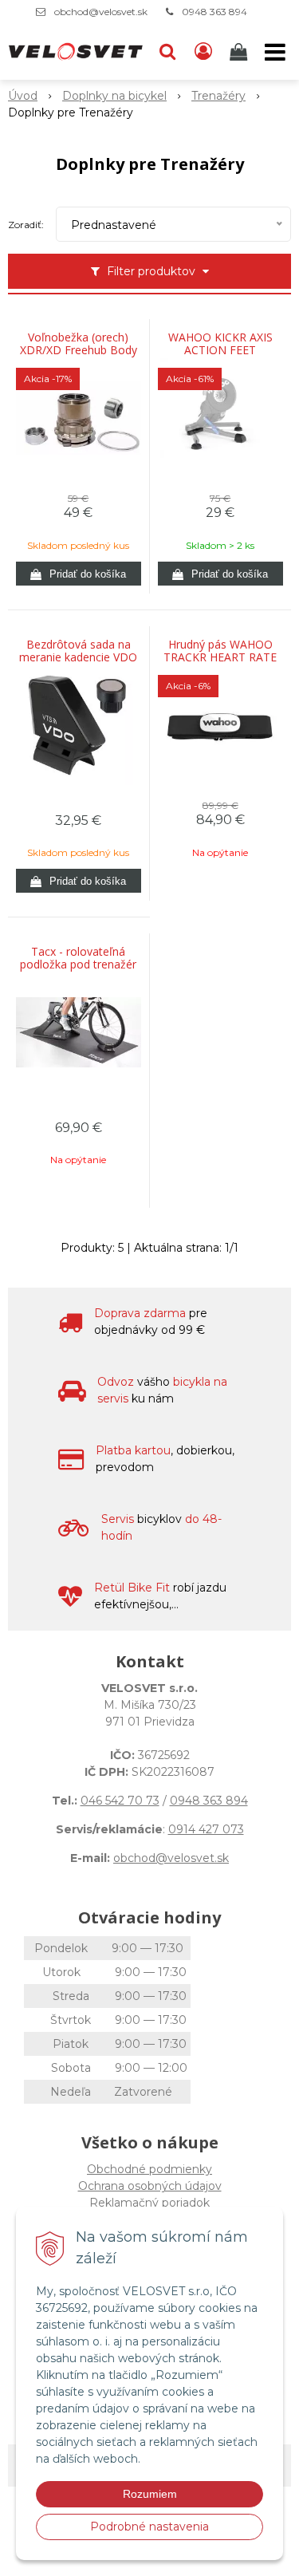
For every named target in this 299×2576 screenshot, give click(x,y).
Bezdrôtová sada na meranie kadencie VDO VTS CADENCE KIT (78, 657)
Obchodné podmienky (149, 2169)
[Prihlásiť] (203, 52)
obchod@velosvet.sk (101, 12)
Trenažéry (218, 96)
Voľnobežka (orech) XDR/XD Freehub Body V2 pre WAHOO (79, 350)
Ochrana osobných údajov (150, 2186)
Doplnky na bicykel (114, 96)
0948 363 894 (214, 12)
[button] (167, 52)
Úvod (23, 96)
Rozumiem (150, 2494)
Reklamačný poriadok (149, 2203)
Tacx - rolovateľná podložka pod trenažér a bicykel (78, 965)
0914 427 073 (206, 1829)
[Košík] (240, 52)
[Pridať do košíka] (79, 574)
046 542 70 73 (120, 1801)
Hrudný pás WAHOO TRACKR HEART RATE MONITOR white (220, 657)
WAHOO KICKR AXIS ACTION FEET (220, 344)
